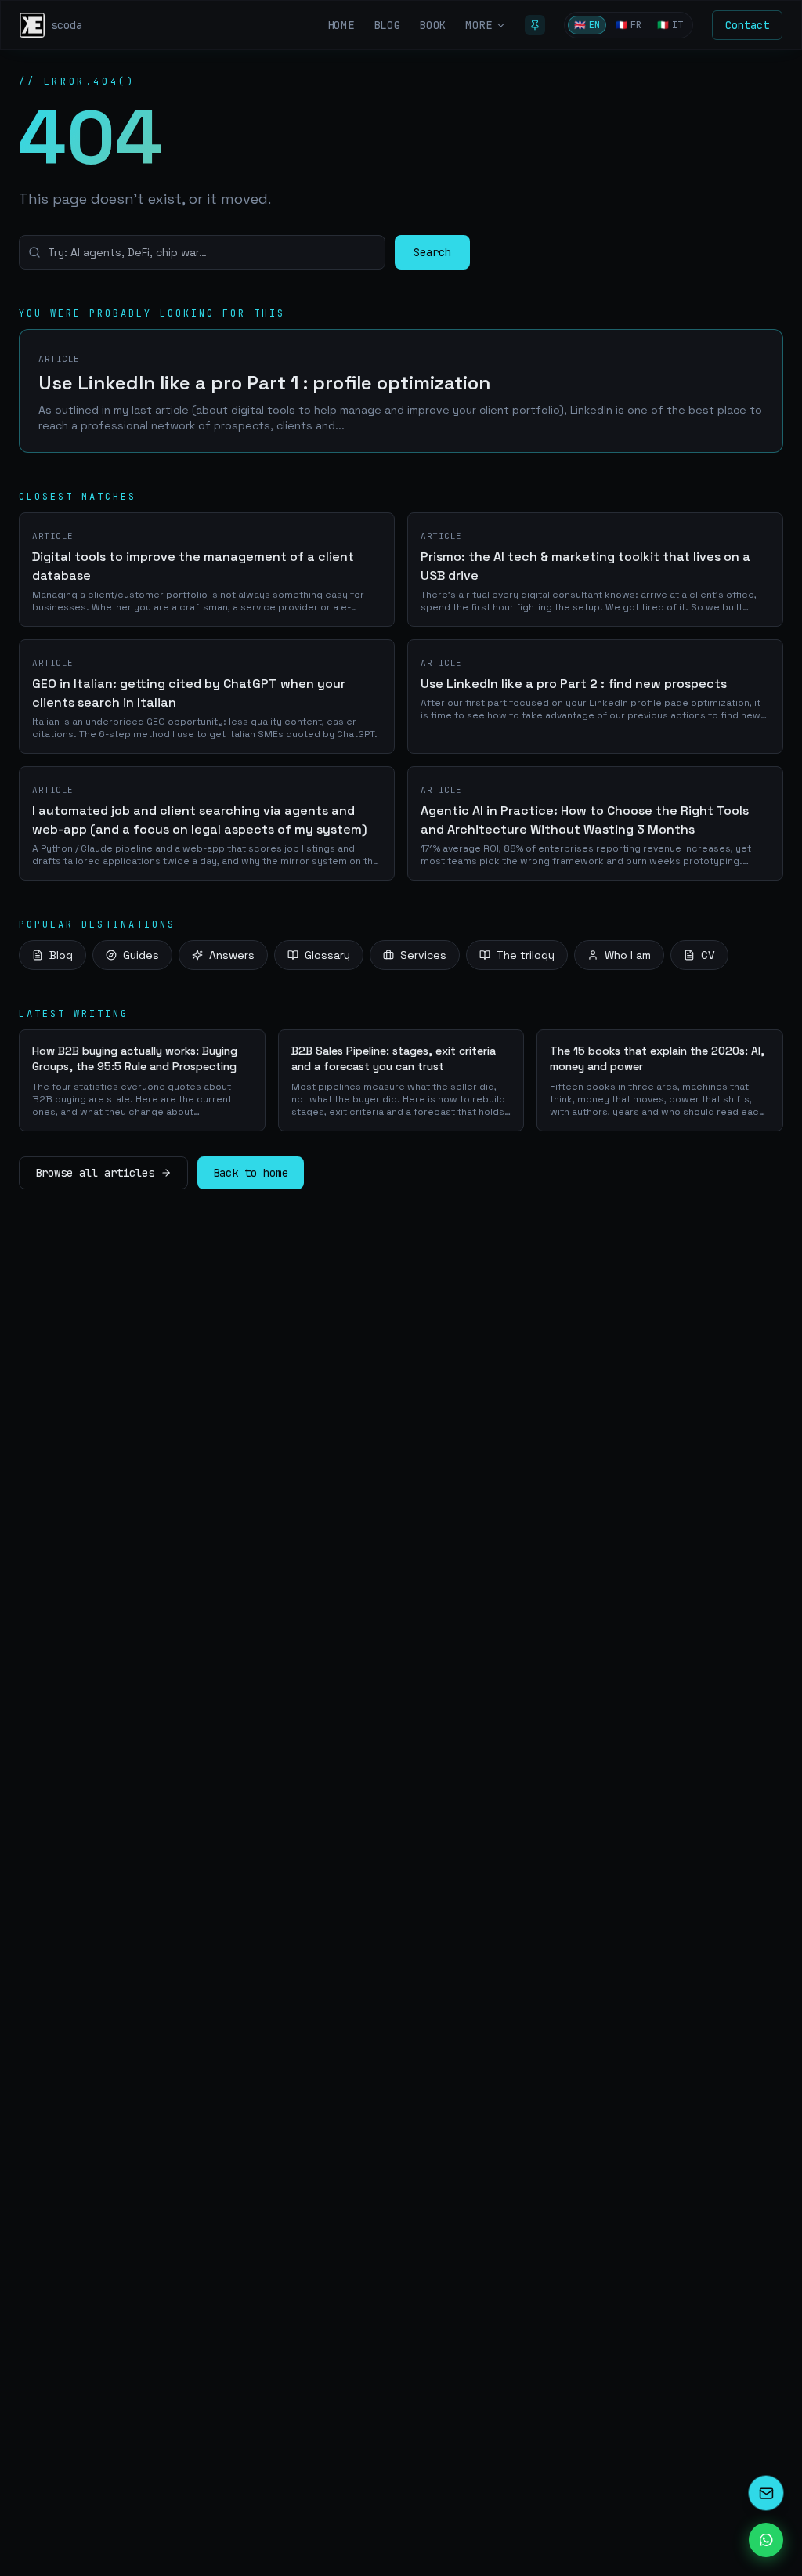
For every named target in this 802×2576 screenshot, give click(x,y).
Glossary (327, 955)
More (479, 25)
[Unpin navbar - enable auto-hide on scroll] (535, 25)
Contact (747, 25)
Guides (141, 955)
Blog (61, 955)
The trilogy (526, 955)
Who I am (628, 955)
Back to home (251, 1173)
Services (423, 955)
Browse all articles (95, 1173)
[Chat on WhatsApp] (766, 2540)
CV (708, 955)
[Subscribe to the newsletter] (766, 2493)
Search (432, 252)
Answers (232, 955)
